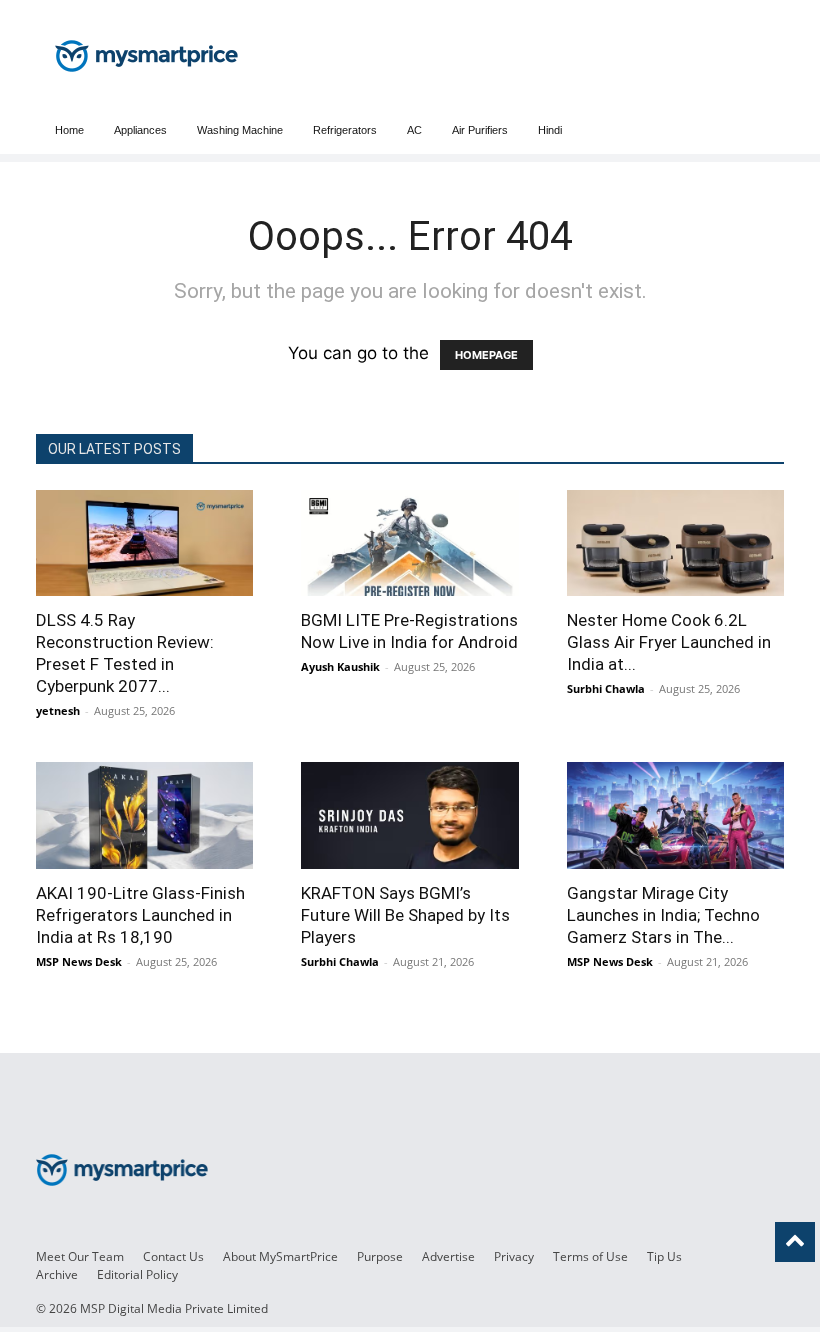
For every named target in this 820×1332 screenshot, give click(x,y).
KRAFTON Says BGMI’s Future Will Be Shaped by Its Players (405, 915)
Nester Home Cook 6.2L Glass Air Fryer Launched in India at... (669, 642)
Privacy (514, 1256)
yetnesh (58, 710)
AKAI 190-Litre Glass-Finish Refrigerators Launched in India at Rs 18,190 (140, 915)
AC (414, 130)
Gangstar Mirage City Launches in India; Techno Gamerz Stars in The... (663, 915)
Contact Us (173, 1256)
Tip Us (664, 1256)
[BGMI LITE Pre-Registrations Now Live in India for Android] (409, 543)
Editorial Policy (137, 1274)
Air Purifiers (480, 130)
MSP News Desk (79, 961)
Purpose (380, 1256)
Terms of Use (590, 1256)
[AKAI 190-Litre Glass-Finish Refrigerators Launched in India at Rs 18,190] (144, 815)
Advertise (448, 1256)
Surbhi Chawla (606, 688)
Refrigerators (345, 130)
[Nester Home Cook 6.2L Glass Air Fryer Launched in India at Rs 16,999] (675, 543)
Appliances (140, 130)
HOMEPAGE (486, 355)
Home (69, 130)
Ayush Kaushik (340, 666)
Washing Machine (240, 130)
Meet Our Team (80, 1256)
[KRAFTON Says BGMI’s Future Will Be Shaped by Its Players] (409, 815)
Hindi (550, 130)
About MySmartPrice (280, 1256)
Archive (57, 1274)
